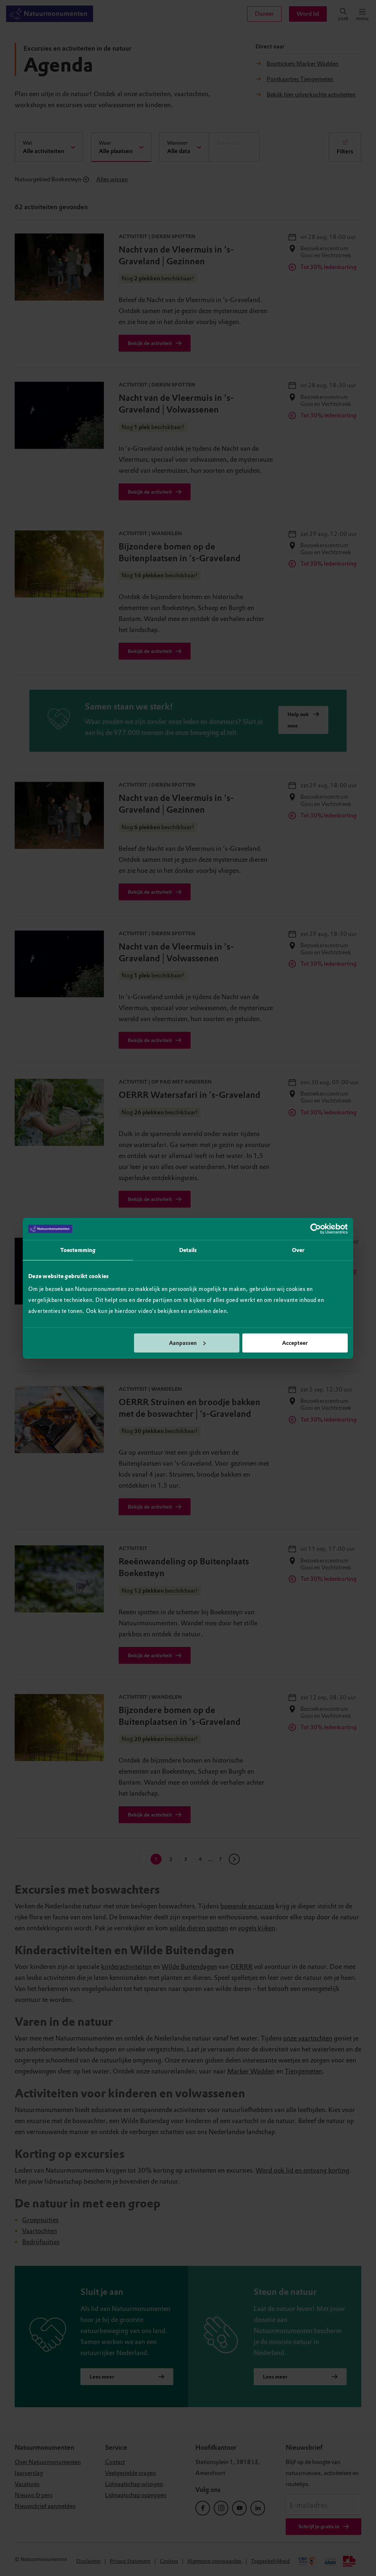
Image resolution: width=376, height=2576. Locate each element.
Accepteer (295, 1343)
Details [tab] (188, 1250)
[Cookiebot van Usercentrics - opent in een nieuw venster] (316, 1229)
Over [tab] (298, 1250)
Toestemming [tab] (78, 1250)
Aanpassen (183, 1343)
